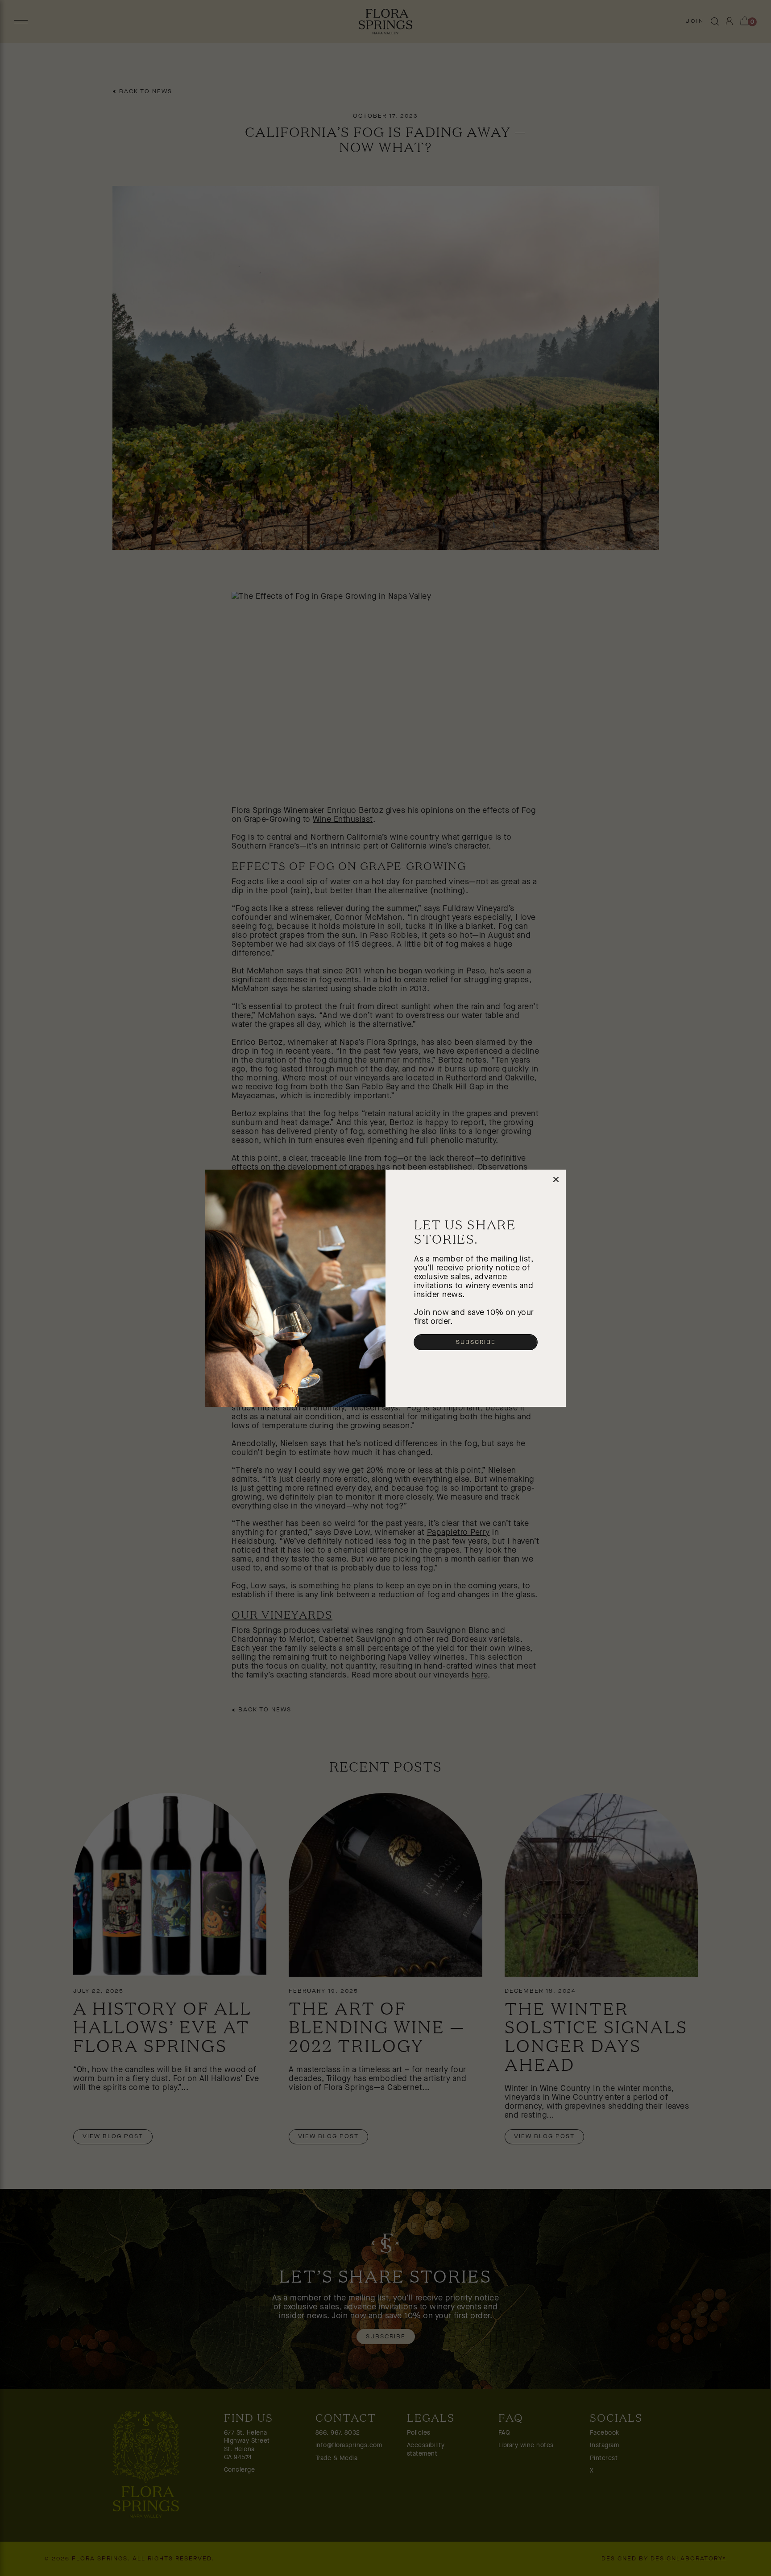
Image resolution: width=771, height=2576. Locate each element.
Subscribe (476, 1342)
